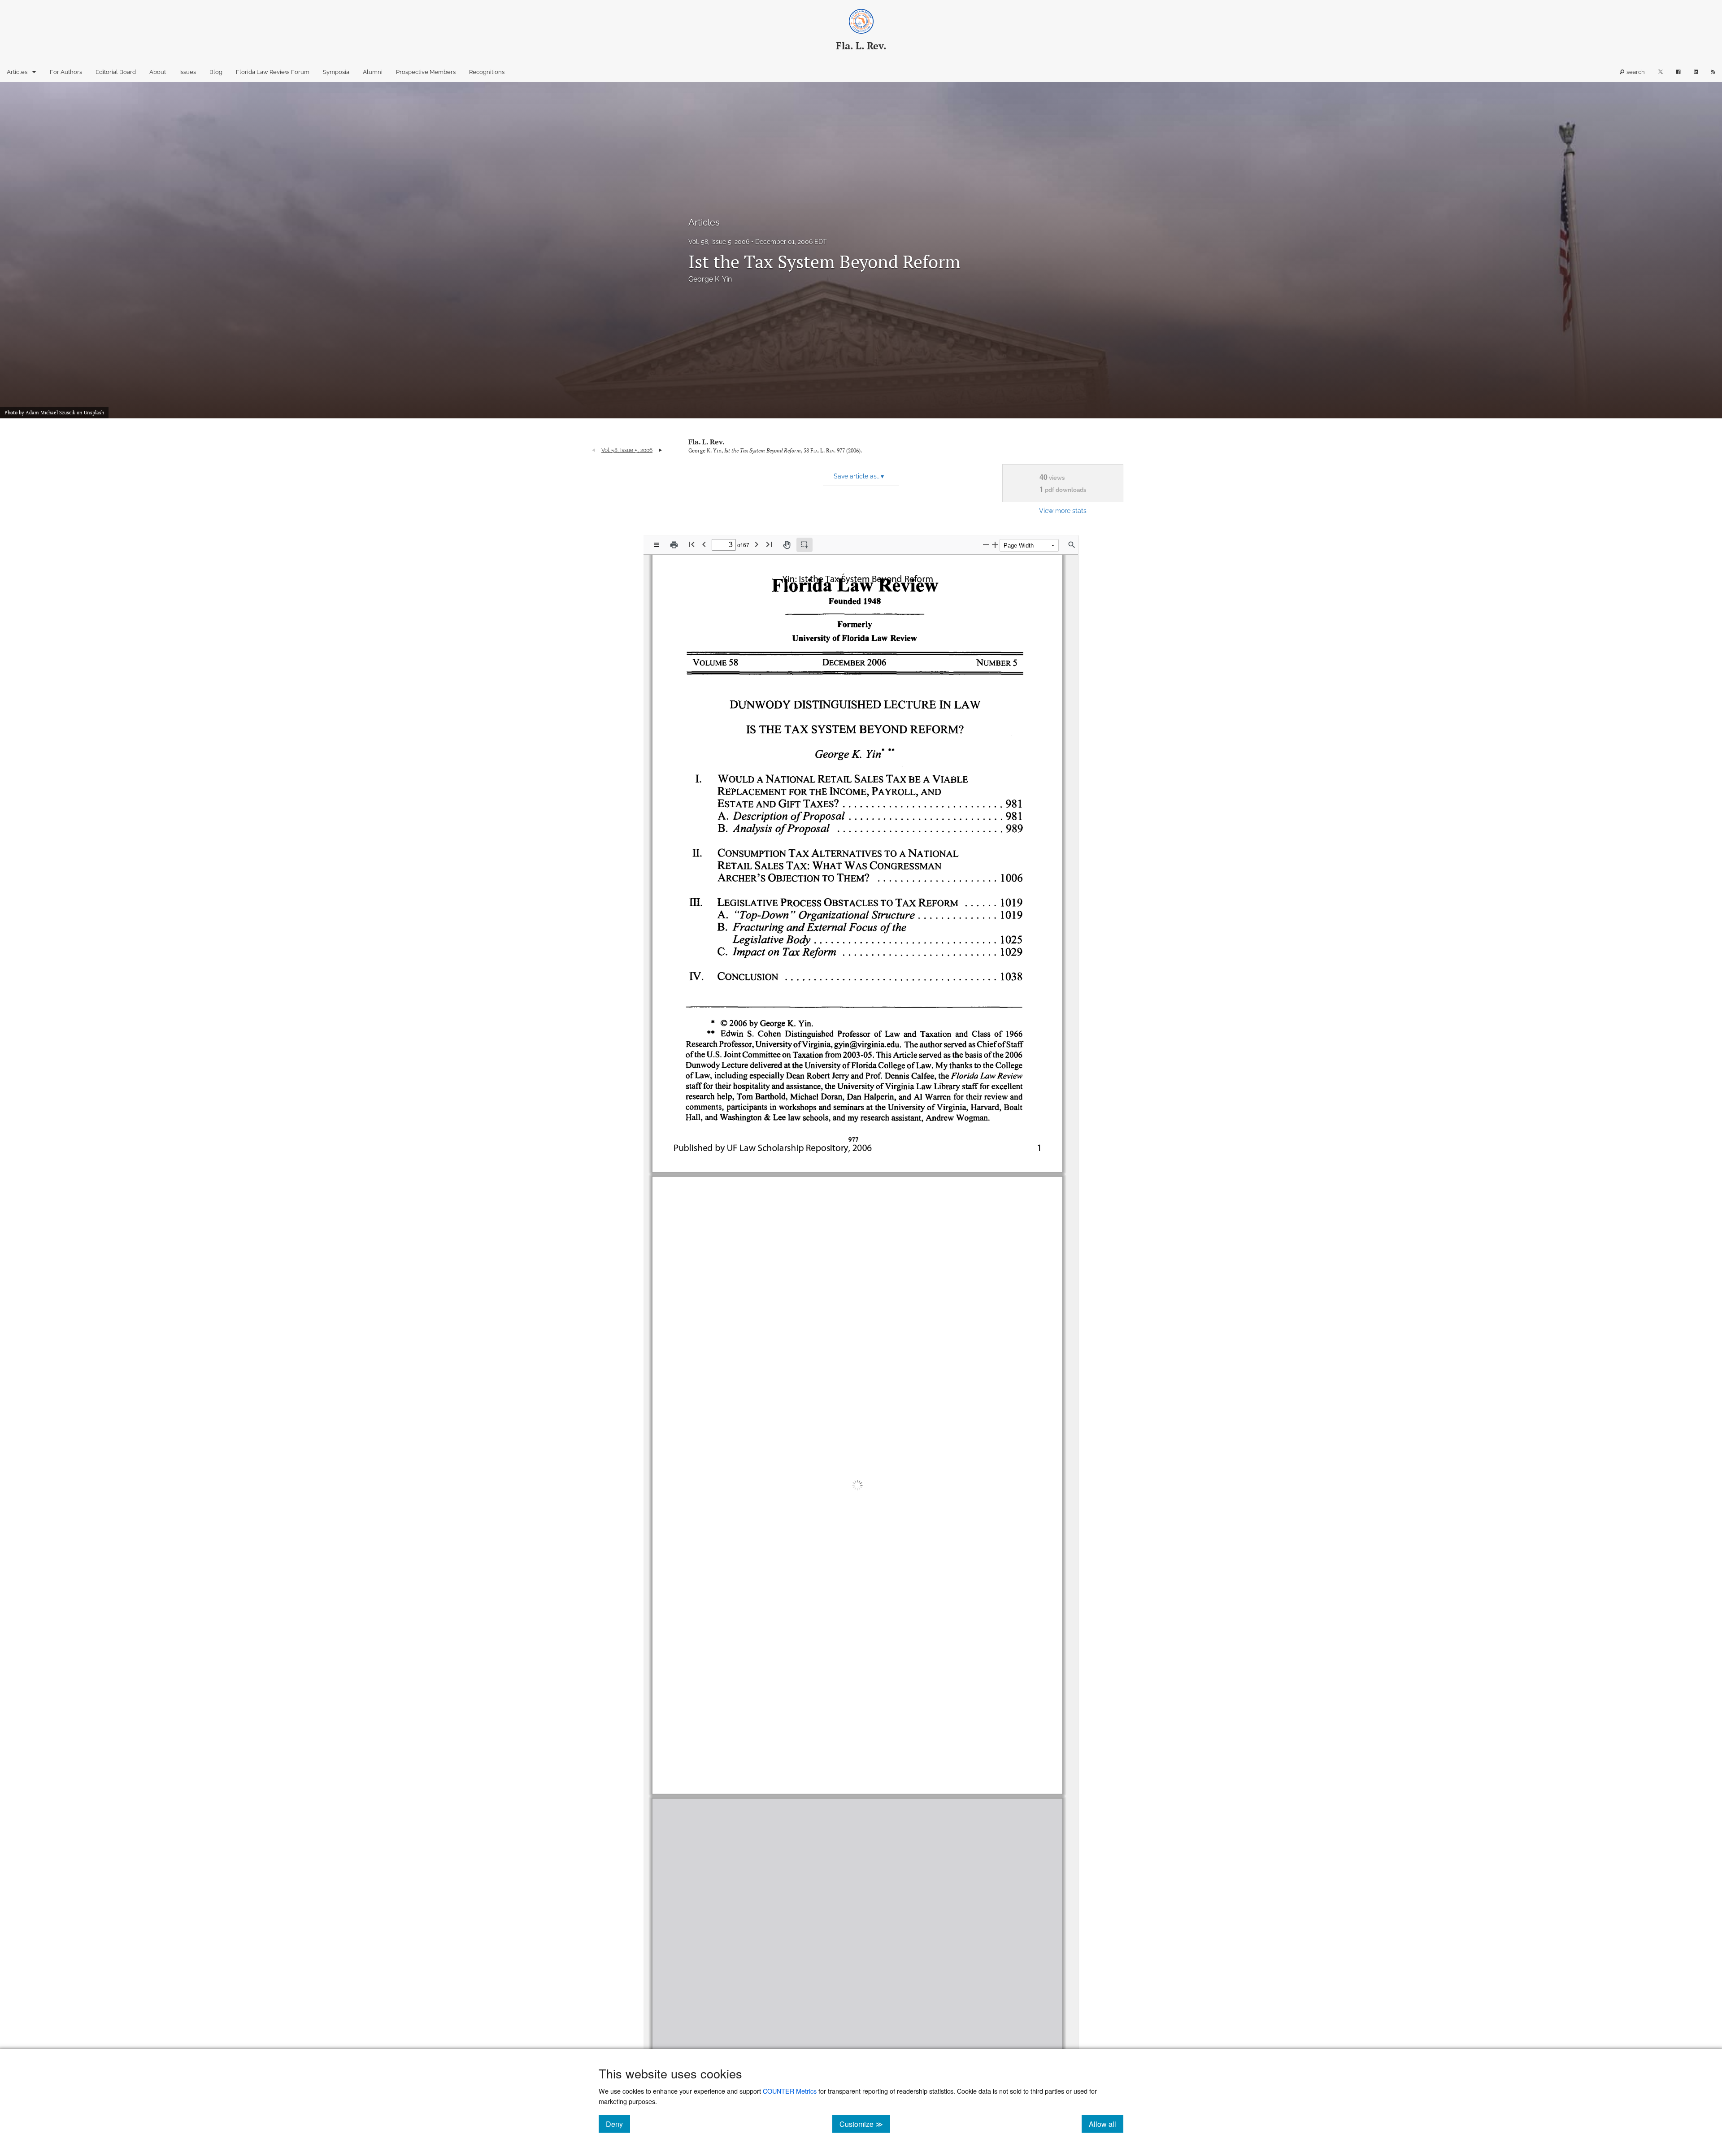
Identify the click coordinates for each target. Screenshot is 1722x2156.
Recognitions (487, 72)
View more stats (1063, 511)
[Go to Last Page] (769, 544)
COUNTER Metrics (790, 2091)
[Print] (674, 545)
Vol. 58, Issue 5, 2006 (719, 242)
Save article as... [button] (859, 476)
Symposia (336, 72)
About (158, 72)
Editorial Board (116, 72)
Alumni (373, 72)
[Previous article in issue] (594, 450)
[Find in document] (1072, 545)
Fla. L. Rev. (707, 442)
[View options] (657, 545)
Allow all (1106, 2124)
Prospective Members (426, 72)
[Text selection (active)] (804, 545)
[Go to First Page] (691, 544)
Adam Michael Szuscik (50, 413)
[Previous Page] (704, 544)
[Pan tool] (787, 545)
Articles (17, 72)
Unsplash (94, 413)
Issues (188, 72)
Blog (216, 72)
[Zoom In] (995, 545)
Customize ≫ (865, 2124)
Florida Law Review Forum (273, 72)
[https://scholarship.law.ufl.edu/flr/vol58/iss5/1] (765, 1770)
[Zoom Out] (986, 545)
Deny (618, 2124)
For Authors (66, 72)
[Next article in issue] (660, 450)
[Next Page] (757, 544)
